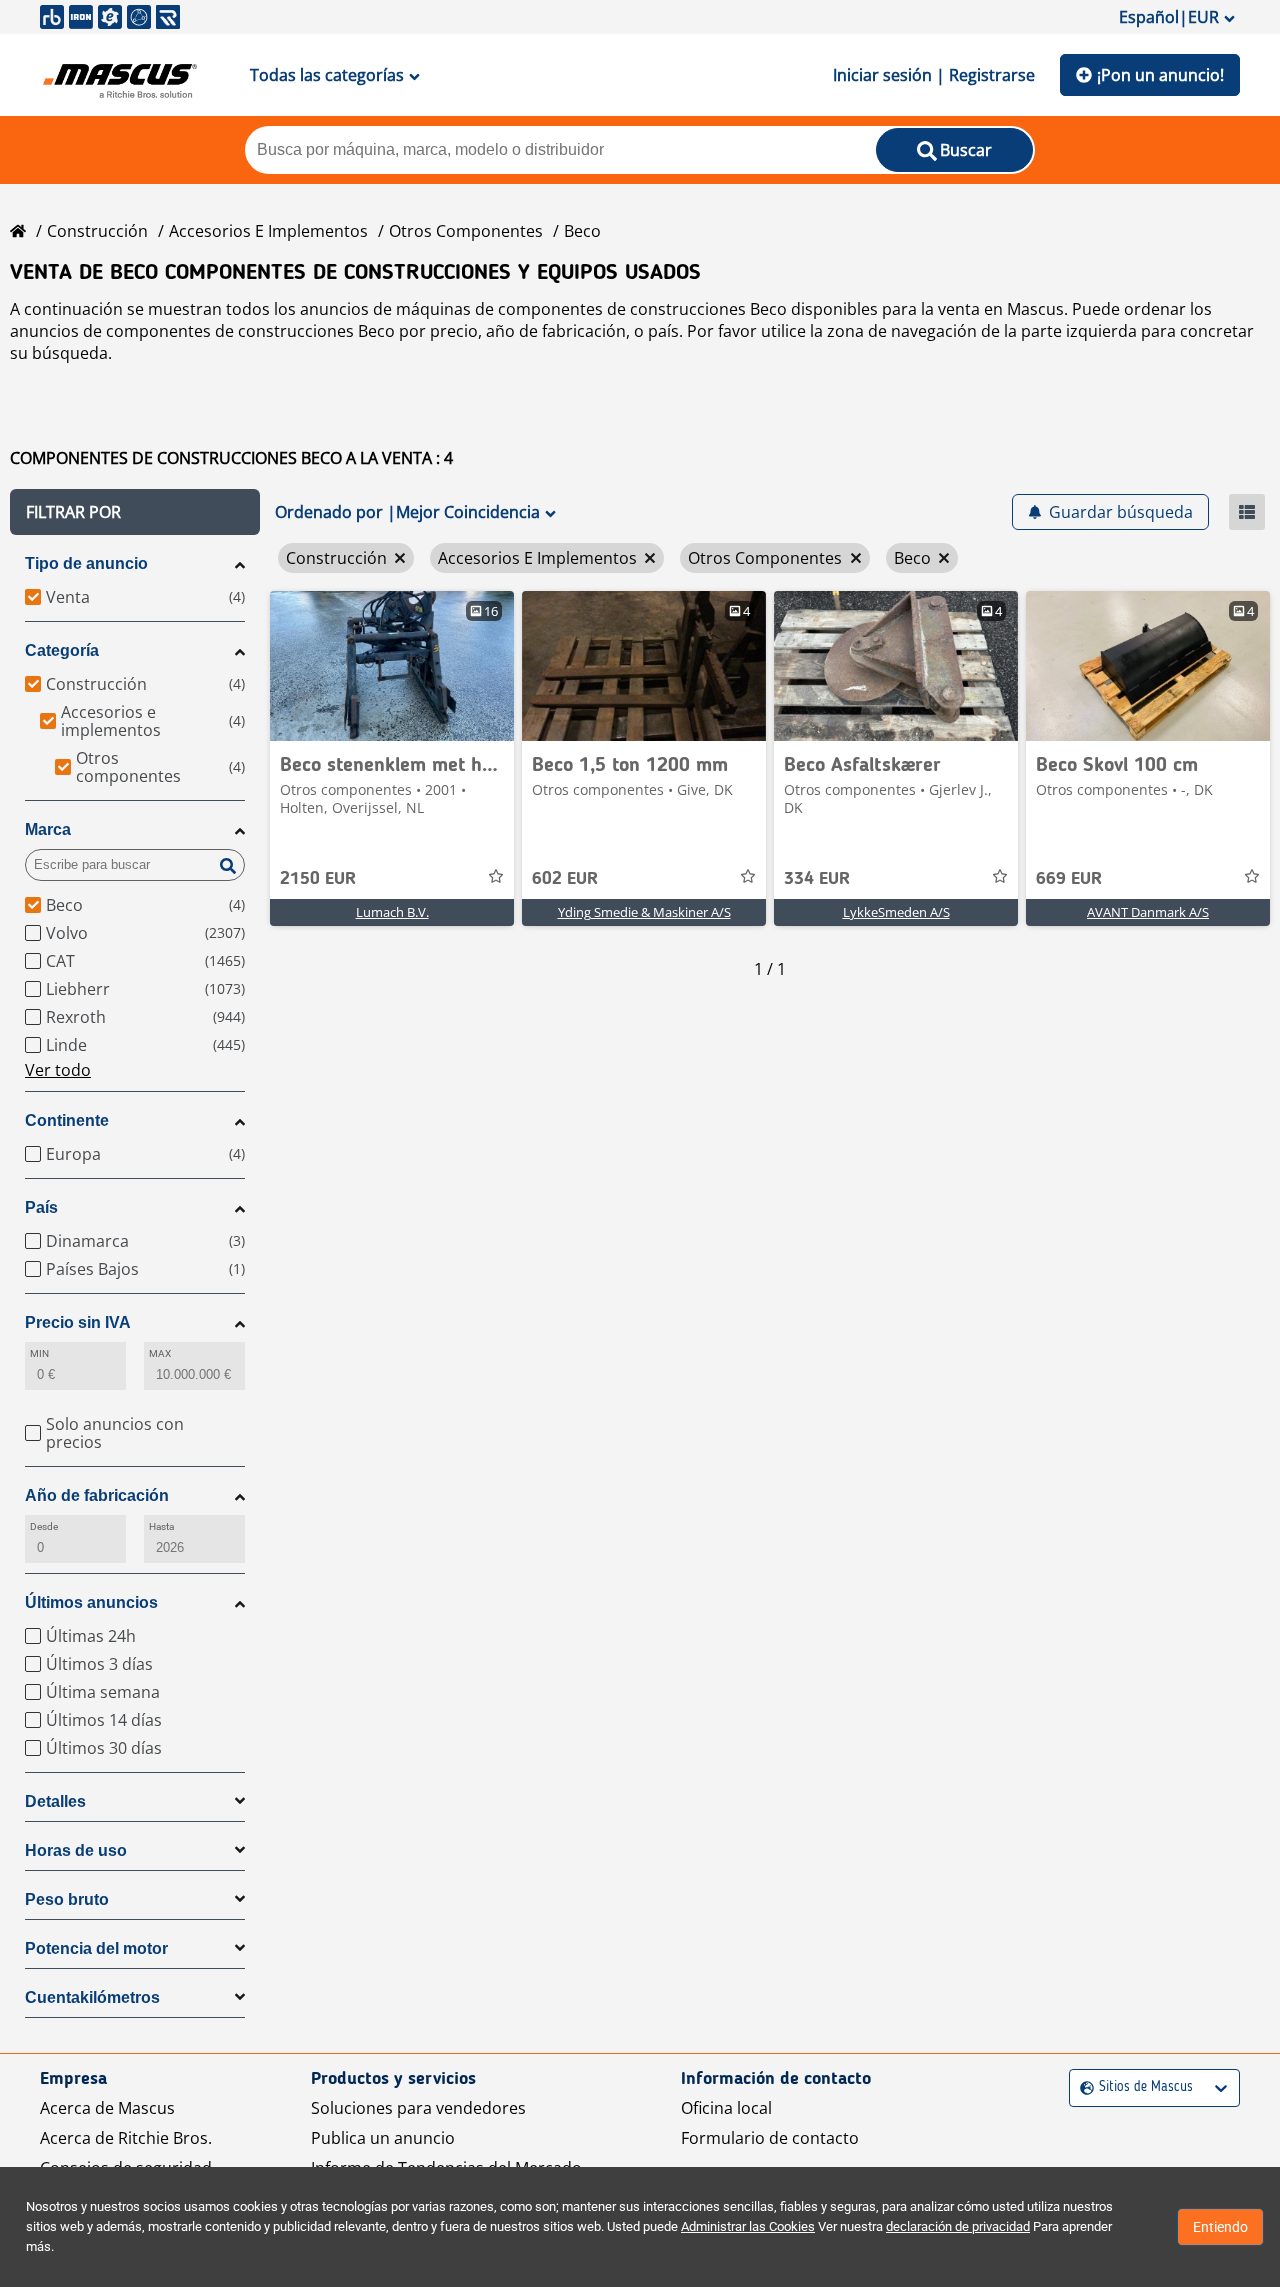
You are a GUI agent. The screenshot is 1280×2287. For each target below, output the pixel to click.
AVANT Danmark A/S (1148, 912)
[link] (392, 666)
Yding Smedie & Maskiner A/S (644, 912)
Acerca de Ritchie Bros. (126, 2138)
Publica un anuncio (383, 2138)
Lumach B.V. (392, 912)
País (41, 1207)
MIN (39, 1353)
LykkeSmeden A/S (896, 912)
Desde (44, 1526)
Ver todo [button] (58, 1070)
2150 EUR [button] (318, 879)
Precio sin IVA (78, 1322)
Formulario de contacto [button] (770, 2138)
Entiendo (1220, 2227)
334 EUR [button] (817, 879)
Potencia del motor (96, 1948)
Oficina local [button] (726, 2108)
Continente (67, 1120)
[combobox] (1082, 2087)
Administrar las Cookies (748, 2226)
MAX (160, 1353)
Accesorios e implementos (268, 231)
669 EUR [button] (1069, 879)
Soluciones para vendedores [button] (418, 2108)
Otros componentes (466, 231)
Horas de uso (76, 1850)
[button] (135, 512)
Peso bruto (67, 1899)
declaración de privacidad (958, 2226)
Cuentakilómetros (92, 1997)
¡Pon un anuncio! (1160, 75)
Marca (48, 829)
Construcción (97, 231)
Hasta (161, 1526)
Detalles (55, 1801)
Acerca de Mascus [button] (107, 2108)
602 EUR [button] (565, 879)
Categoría (62, 650)
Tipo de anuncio (86, 563)
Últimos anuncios (91, 1602)
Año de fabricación (97, 1495)
